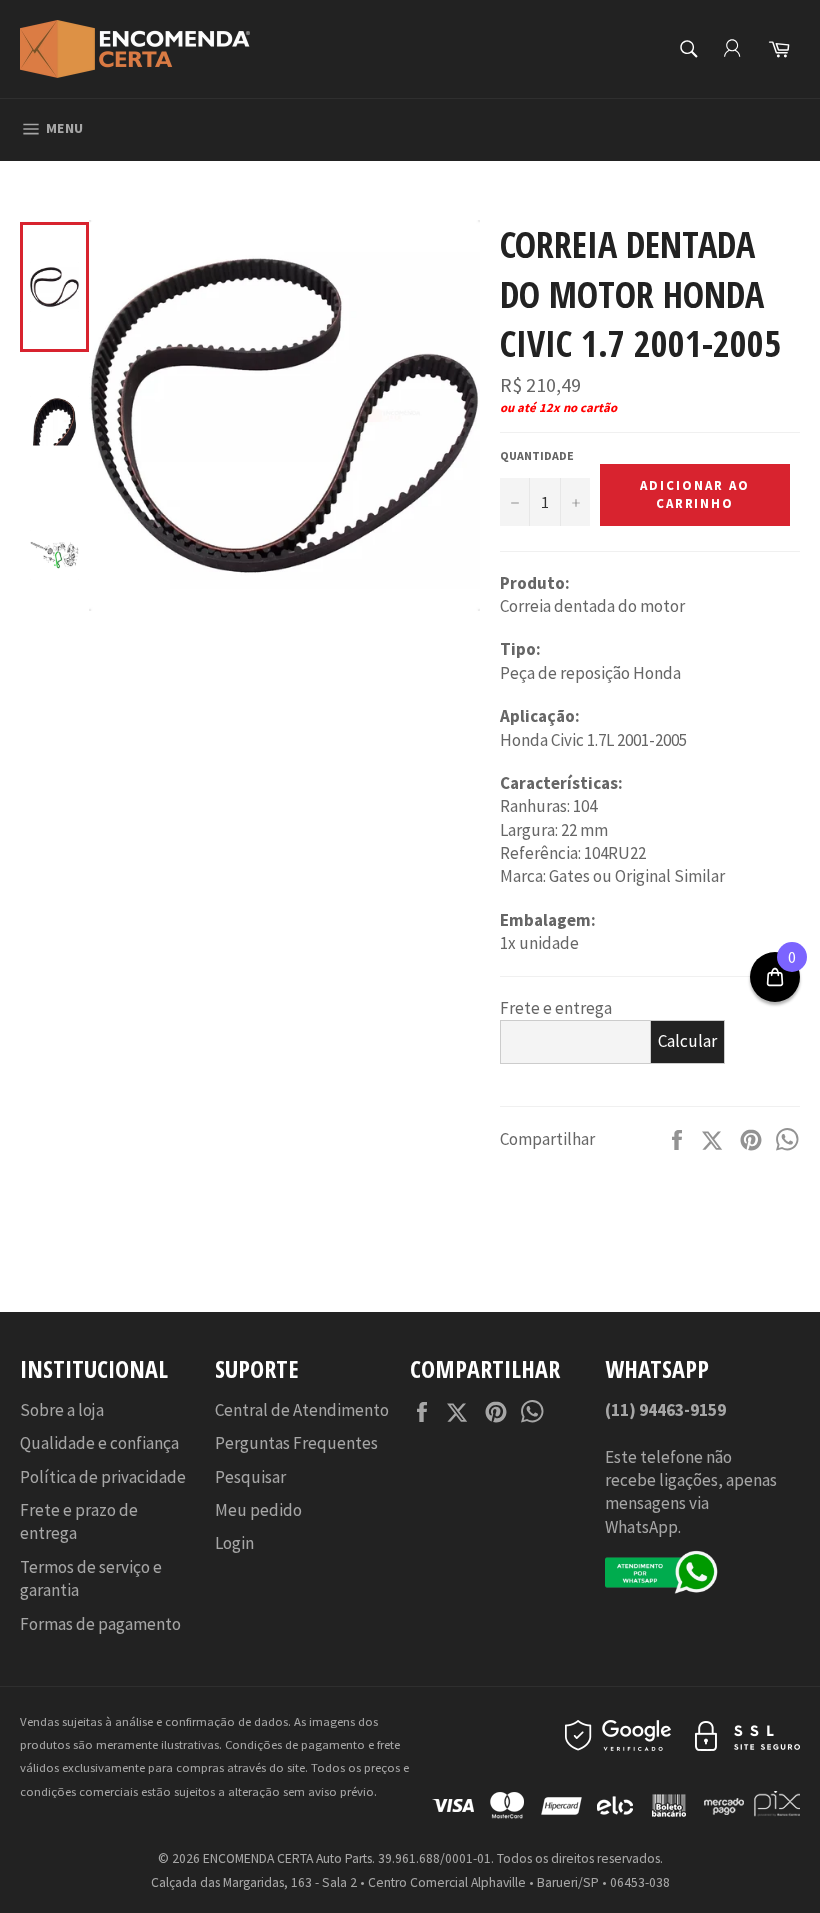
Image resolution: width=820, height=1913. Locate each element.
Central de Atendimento (302, 1410)
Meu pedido (258, 1510)
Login (234, 1543)
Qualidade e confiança (99, 1443)
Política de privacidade (103, 1477)
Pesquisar (250, 1477)
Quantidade (537, 455)
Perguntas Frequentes (296, 1443)
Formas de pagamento (100, 1624)
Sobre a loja (62, 1410)
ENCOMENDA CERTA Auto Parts (287, 1858)
